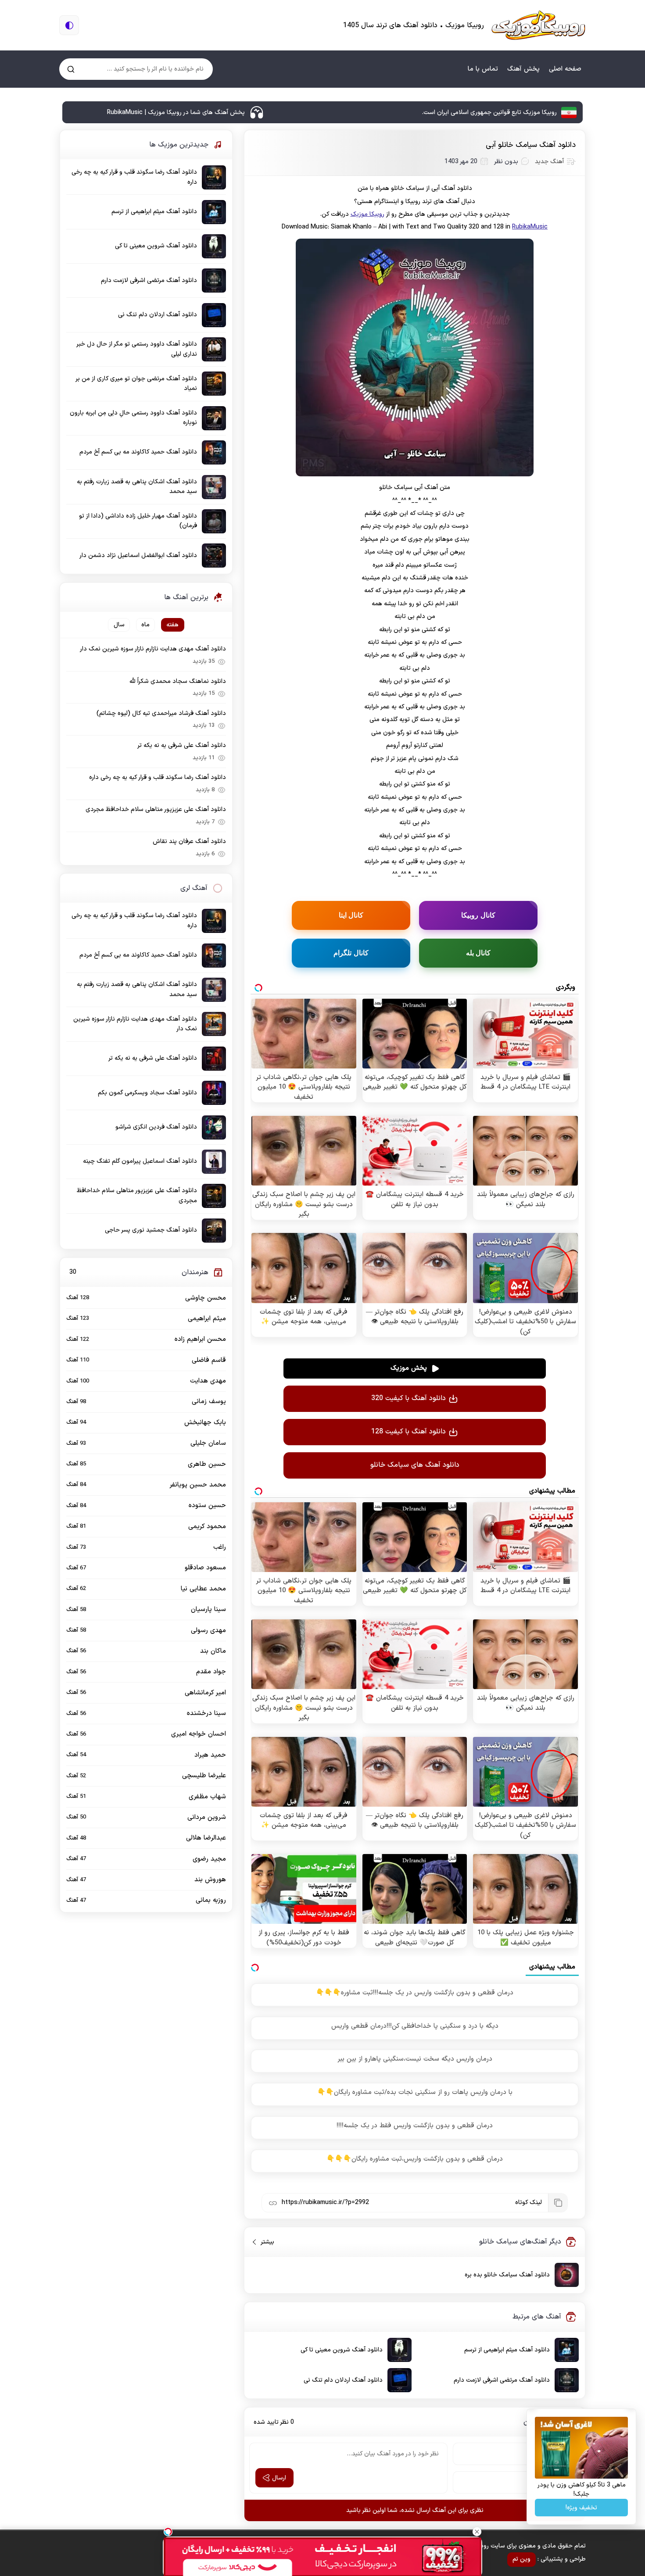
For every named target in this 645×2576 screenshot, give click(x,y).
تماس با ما (483, 69)
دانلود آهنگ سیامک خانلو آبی (531, 145)
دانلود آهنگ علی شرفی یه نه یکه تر (182, 745)
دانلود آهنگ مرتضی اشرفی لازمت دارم (502, 2380)
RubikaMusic (530, 227)
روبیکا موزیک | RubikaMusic (538, 25)
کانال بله (478, 953)
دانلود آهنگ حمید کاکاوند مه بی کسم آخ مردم (138, 452)
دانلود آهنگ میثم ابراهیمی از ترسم (507, 2350)
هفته (172, 625)
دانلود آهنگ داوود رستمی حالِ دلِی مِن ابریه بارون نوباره (133, 418)
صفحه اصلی (565, 69)
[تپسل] (168, 2532)
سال (119, 625)
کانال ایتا (351, 915)
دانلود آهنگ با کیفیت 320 (408, 1398)
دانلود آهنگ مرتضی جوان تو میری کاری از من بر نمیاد (136, 384)
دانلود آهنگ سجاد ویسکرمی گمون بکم (147, 1093)
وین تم (521, 2559)
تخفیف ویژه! (581, 2508)
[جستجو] (71, 69)
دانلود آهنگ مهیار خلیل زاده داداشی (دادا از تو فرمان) (138, 521)
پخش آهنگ (523, 69)
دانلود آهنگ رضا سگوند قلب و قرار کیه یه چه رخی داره (134, 177)
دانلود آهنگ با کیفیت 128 (408, 1432)
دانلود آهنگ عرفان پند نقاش (189, 841)
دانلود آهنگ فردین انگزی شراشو (156, 1127)
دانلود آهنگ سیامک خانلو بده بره (507, 2275)
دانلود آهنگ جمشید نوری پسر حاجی (151, 1230)
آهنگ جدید (549, 162)
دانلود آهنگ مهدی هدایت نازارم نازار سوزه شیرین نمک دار (153, 649)
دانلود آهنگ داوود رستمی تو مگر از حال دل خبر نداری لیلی (137, 349)
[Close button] (477, 2532)
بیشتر (264, 2242)
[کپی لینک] (558, 2203)
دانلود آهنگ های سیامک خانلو (415, 1465)
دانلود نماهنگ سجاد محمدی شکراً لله (178, 681)
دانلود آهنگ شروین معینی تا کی (342, 2350)
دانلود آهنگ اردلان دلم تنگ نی (343, 2380)
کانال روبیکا (478, 915)
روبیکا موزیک (367, 214)
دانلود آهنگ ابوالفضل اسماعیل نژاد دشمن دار (138, 556)
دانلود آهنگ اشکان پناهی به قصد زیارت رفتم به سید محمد (137, 487)
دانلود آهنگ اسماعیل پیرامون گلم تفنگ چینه (140, 1161)
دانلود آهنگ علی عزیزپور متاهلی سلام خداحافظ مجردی (156, 809)
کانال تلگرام (351, 953)
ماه (145, 625)
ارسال (279, 2478)
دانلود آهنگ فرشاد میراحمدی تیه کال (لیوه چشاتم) (161, 713)
